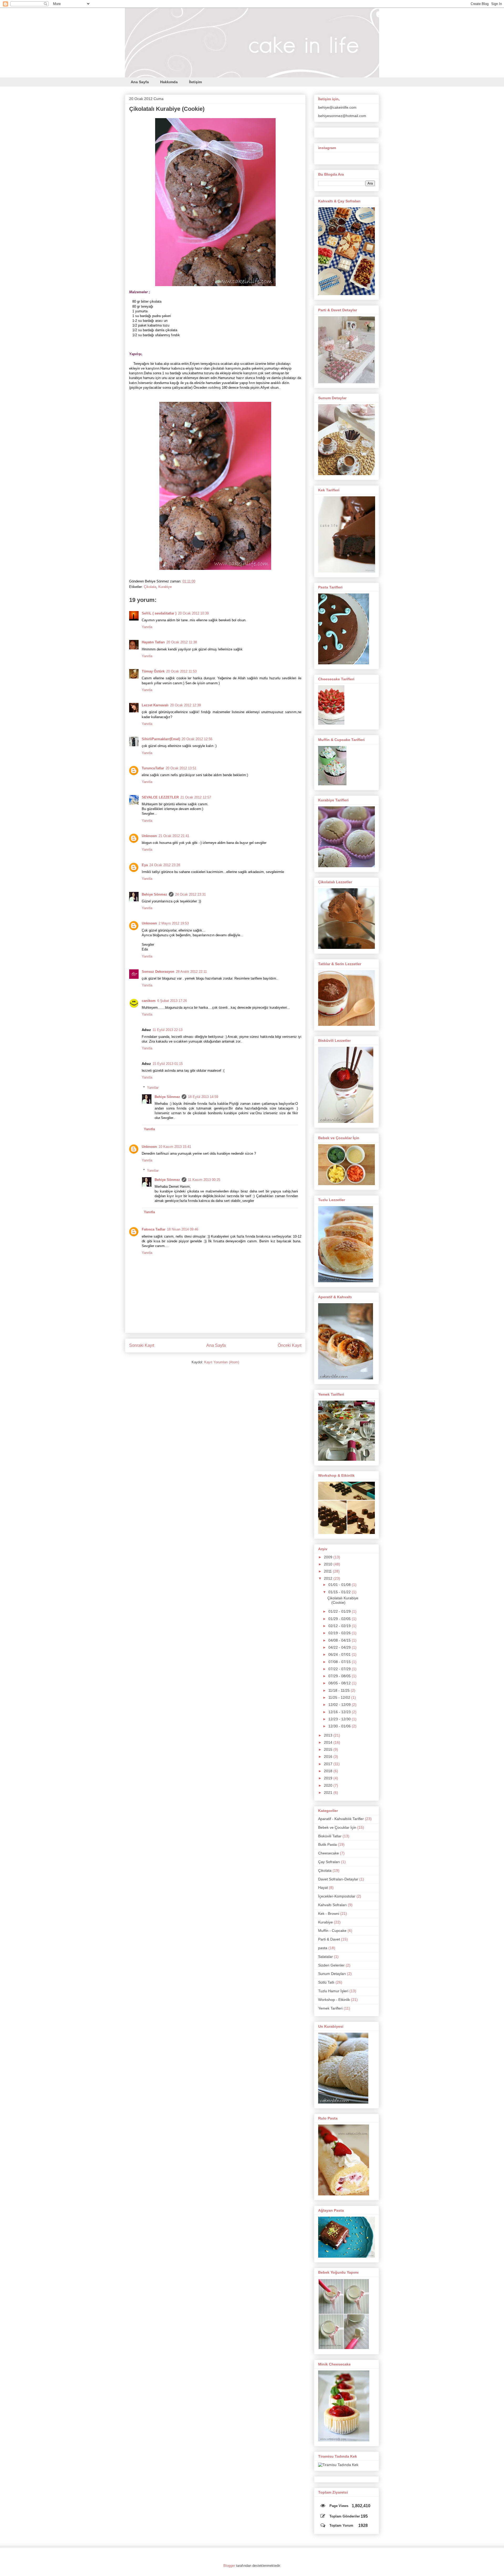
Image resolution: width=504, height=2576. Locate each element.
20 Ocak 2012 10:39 (193, 613)
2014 (329, 1742)
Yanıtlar (153, 1087)
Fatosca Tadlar (154, 1229)
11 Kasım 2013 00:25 (204, 1180)
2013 (329, 1735)
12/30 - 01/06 (340, 1726)
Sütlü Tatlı (326, 1982)
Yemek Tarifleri (330, 2008)
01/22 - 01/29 (340, 1611)
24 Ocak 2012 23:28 (165, 865)
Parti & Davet (329, 1939)
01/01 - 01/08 (340, 1585)
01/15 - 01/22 (340, 1592)
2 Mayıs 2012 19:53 (174, 923)
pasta (323, 1948)
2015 (329, 1749)
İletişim (195, 82)
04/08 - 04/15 (340, 1640)
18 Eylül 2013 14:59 (203, 1097)
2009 (329, 1557)
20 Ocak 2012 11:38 (182, 642)
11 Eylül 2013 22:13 (167, 1030)
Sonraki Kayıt (142, 1345)
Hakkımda (169, 82)
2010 (329, 1564)
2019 (329, 1778)
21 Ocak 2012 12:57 (196, 797)
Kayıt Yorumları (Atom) (222, 1362)
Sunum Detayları (332, 1974)
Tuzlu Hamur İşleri (333, 1991)
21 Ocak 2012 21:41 (174, 836)
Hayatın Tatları (153, 642)
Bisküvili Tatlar (330, 1836)
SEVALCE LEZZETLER (160, 797)
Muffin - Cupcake (332, 1931)
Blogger (229, 2566)
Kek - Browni (329, 1913)
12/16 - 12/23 (340, 1712)
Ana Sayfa (140, 82)
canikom (149, 1001)
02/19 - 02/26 (340, 1633)
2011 (328, 1571)
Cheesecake (329, 1853)
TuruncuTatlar (153, 768)
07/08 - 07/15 (340, 1662)
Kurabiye (165, 587)
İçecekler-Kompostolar (337, 1896)
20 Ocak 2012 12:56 (197, 739)
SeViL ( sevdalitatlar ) (159, 613)
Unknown (149, 836)
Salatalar (325, 1957)
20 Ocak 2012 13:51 (181, 768)
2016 (329, 1757)
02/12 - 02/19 (340, 1626)
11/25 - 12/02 (340, 1697)
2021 (329, 1792)
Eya (145, 865)
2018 (329, 1771)
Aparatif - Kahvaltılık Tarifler (341, 1819)
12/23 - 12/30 (340, 1719)
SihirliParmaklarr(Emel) (161, 739)
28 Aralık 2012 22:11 (191, 972)
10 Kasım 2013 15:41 (175, 1147)
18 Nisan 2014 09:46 (183, 1229)
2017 (329, 1764)
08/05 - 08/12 (340, 1683)
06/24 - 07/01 (340, 1654)
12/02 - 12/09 (340, 1705)
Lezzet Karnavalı (155, 705)
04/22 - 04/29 (340, 1647)
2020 (329, 1785)
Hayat (323, 1888)
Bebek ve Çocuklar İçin (337, 1827)
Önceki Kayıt (290, 1345)
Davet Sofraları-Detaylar (338, 1879)
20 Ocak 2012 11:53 (181, 671)
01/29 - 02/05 (340, 1619)
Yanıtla (147, 627)
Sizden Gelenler (331, 1965)
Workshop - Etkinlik (334, 2000)
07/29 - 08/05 (340, 1676)
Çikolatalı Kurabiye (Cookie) (167, 109)
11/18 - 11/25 (340, 1690)
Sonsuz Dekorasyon (158, 972)
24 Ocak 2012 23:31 (190, 894)
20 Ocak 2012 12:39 (185, 705)
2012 (329, 1578)
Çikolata (150, 587)
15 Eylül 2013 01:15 (168, 1064)
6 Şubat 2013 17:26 (172, 1001)
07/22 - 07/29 (340, 1669)
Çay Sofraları (329, 1862)
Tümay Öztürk (153, 671)
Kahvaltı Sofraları (332, 1905)
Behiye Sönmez (154, 894)
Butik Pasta (327, 1844)
